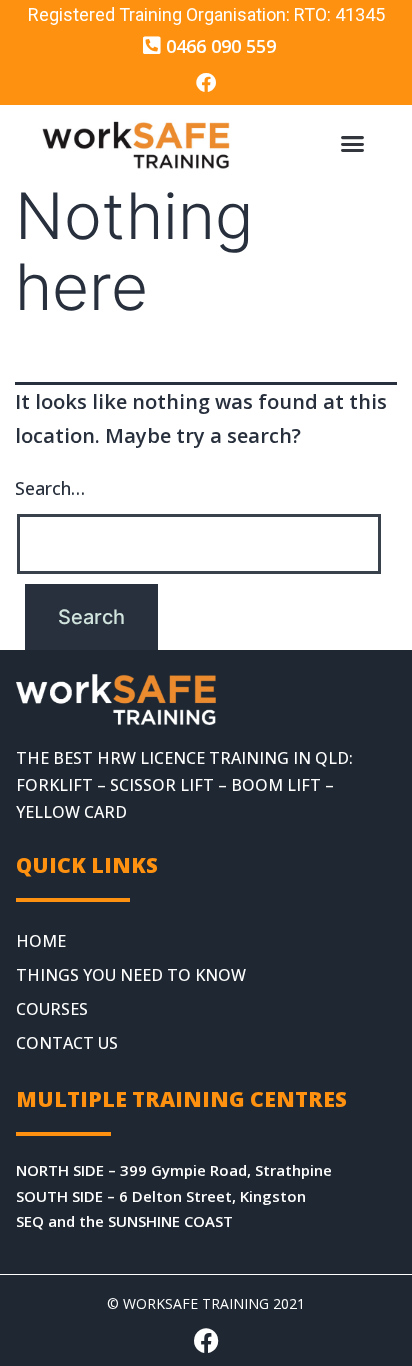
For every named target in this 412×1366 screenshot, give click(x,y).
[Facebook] (206, 83)
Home (41, 941)
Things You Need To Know (131, 975)
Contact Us (67, 1043)
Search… (50, 488)
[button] (352, 144)
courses (52, 1009)
